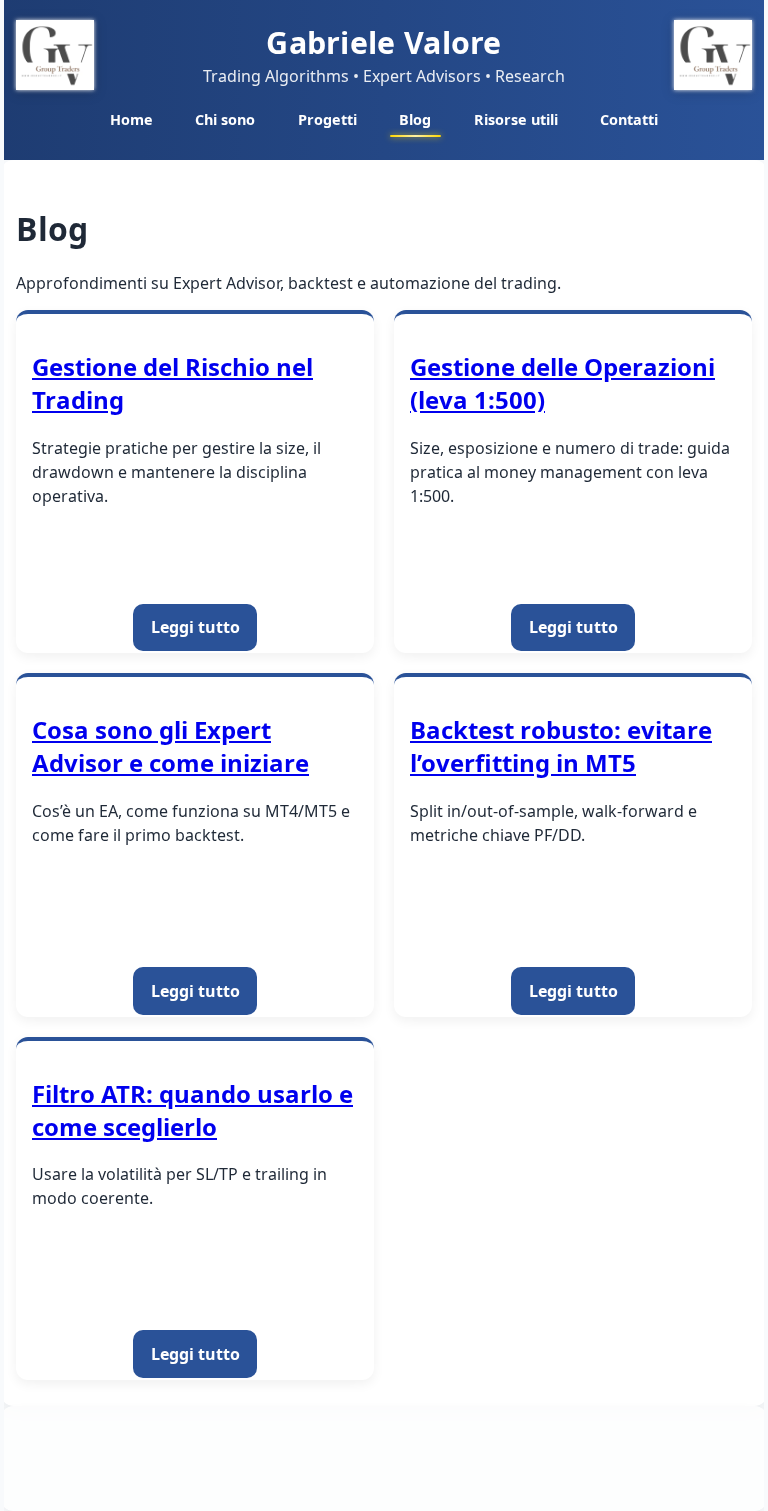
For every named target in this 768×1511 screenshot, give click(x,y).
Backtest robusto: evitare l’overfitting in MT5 (561, 746)
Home (131, 119)
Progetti (327, 119)
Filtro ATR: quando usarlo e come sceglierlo (192, 1110)
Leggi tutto (195, 627)
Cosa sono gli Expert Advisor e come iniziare (170, 746)
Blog (415, 119)
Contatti (629, 119)
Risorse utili (516, 119)
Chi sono (225, 119)
